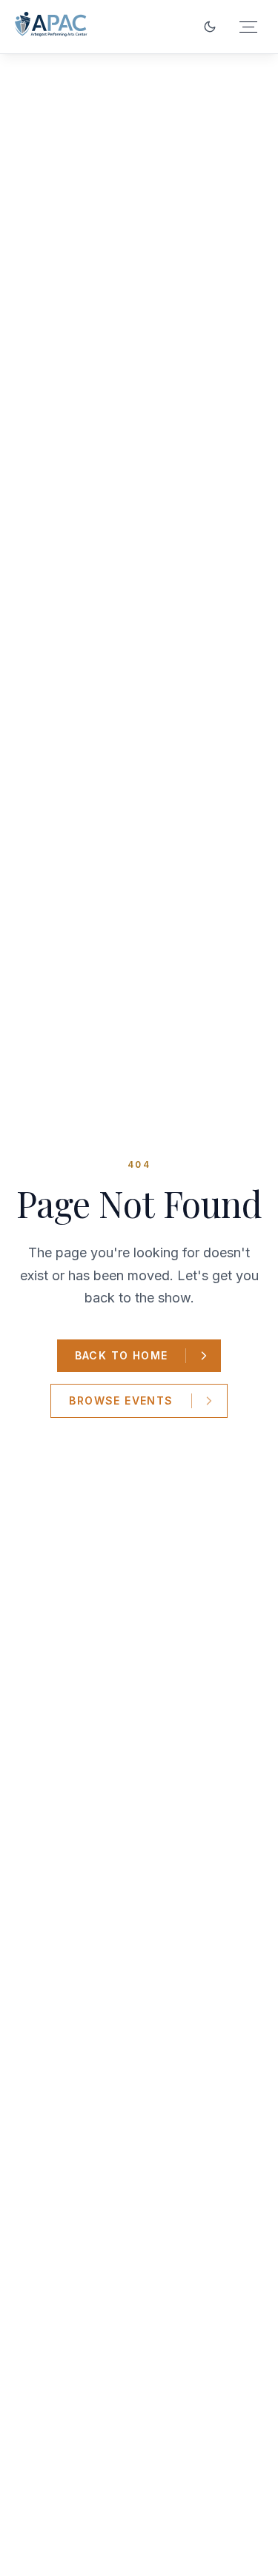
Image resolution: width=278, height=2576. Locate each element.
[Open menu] (248, 27)
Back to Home (122, 1355)
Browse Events (121, 1400)
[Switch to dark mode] (210, 27)
